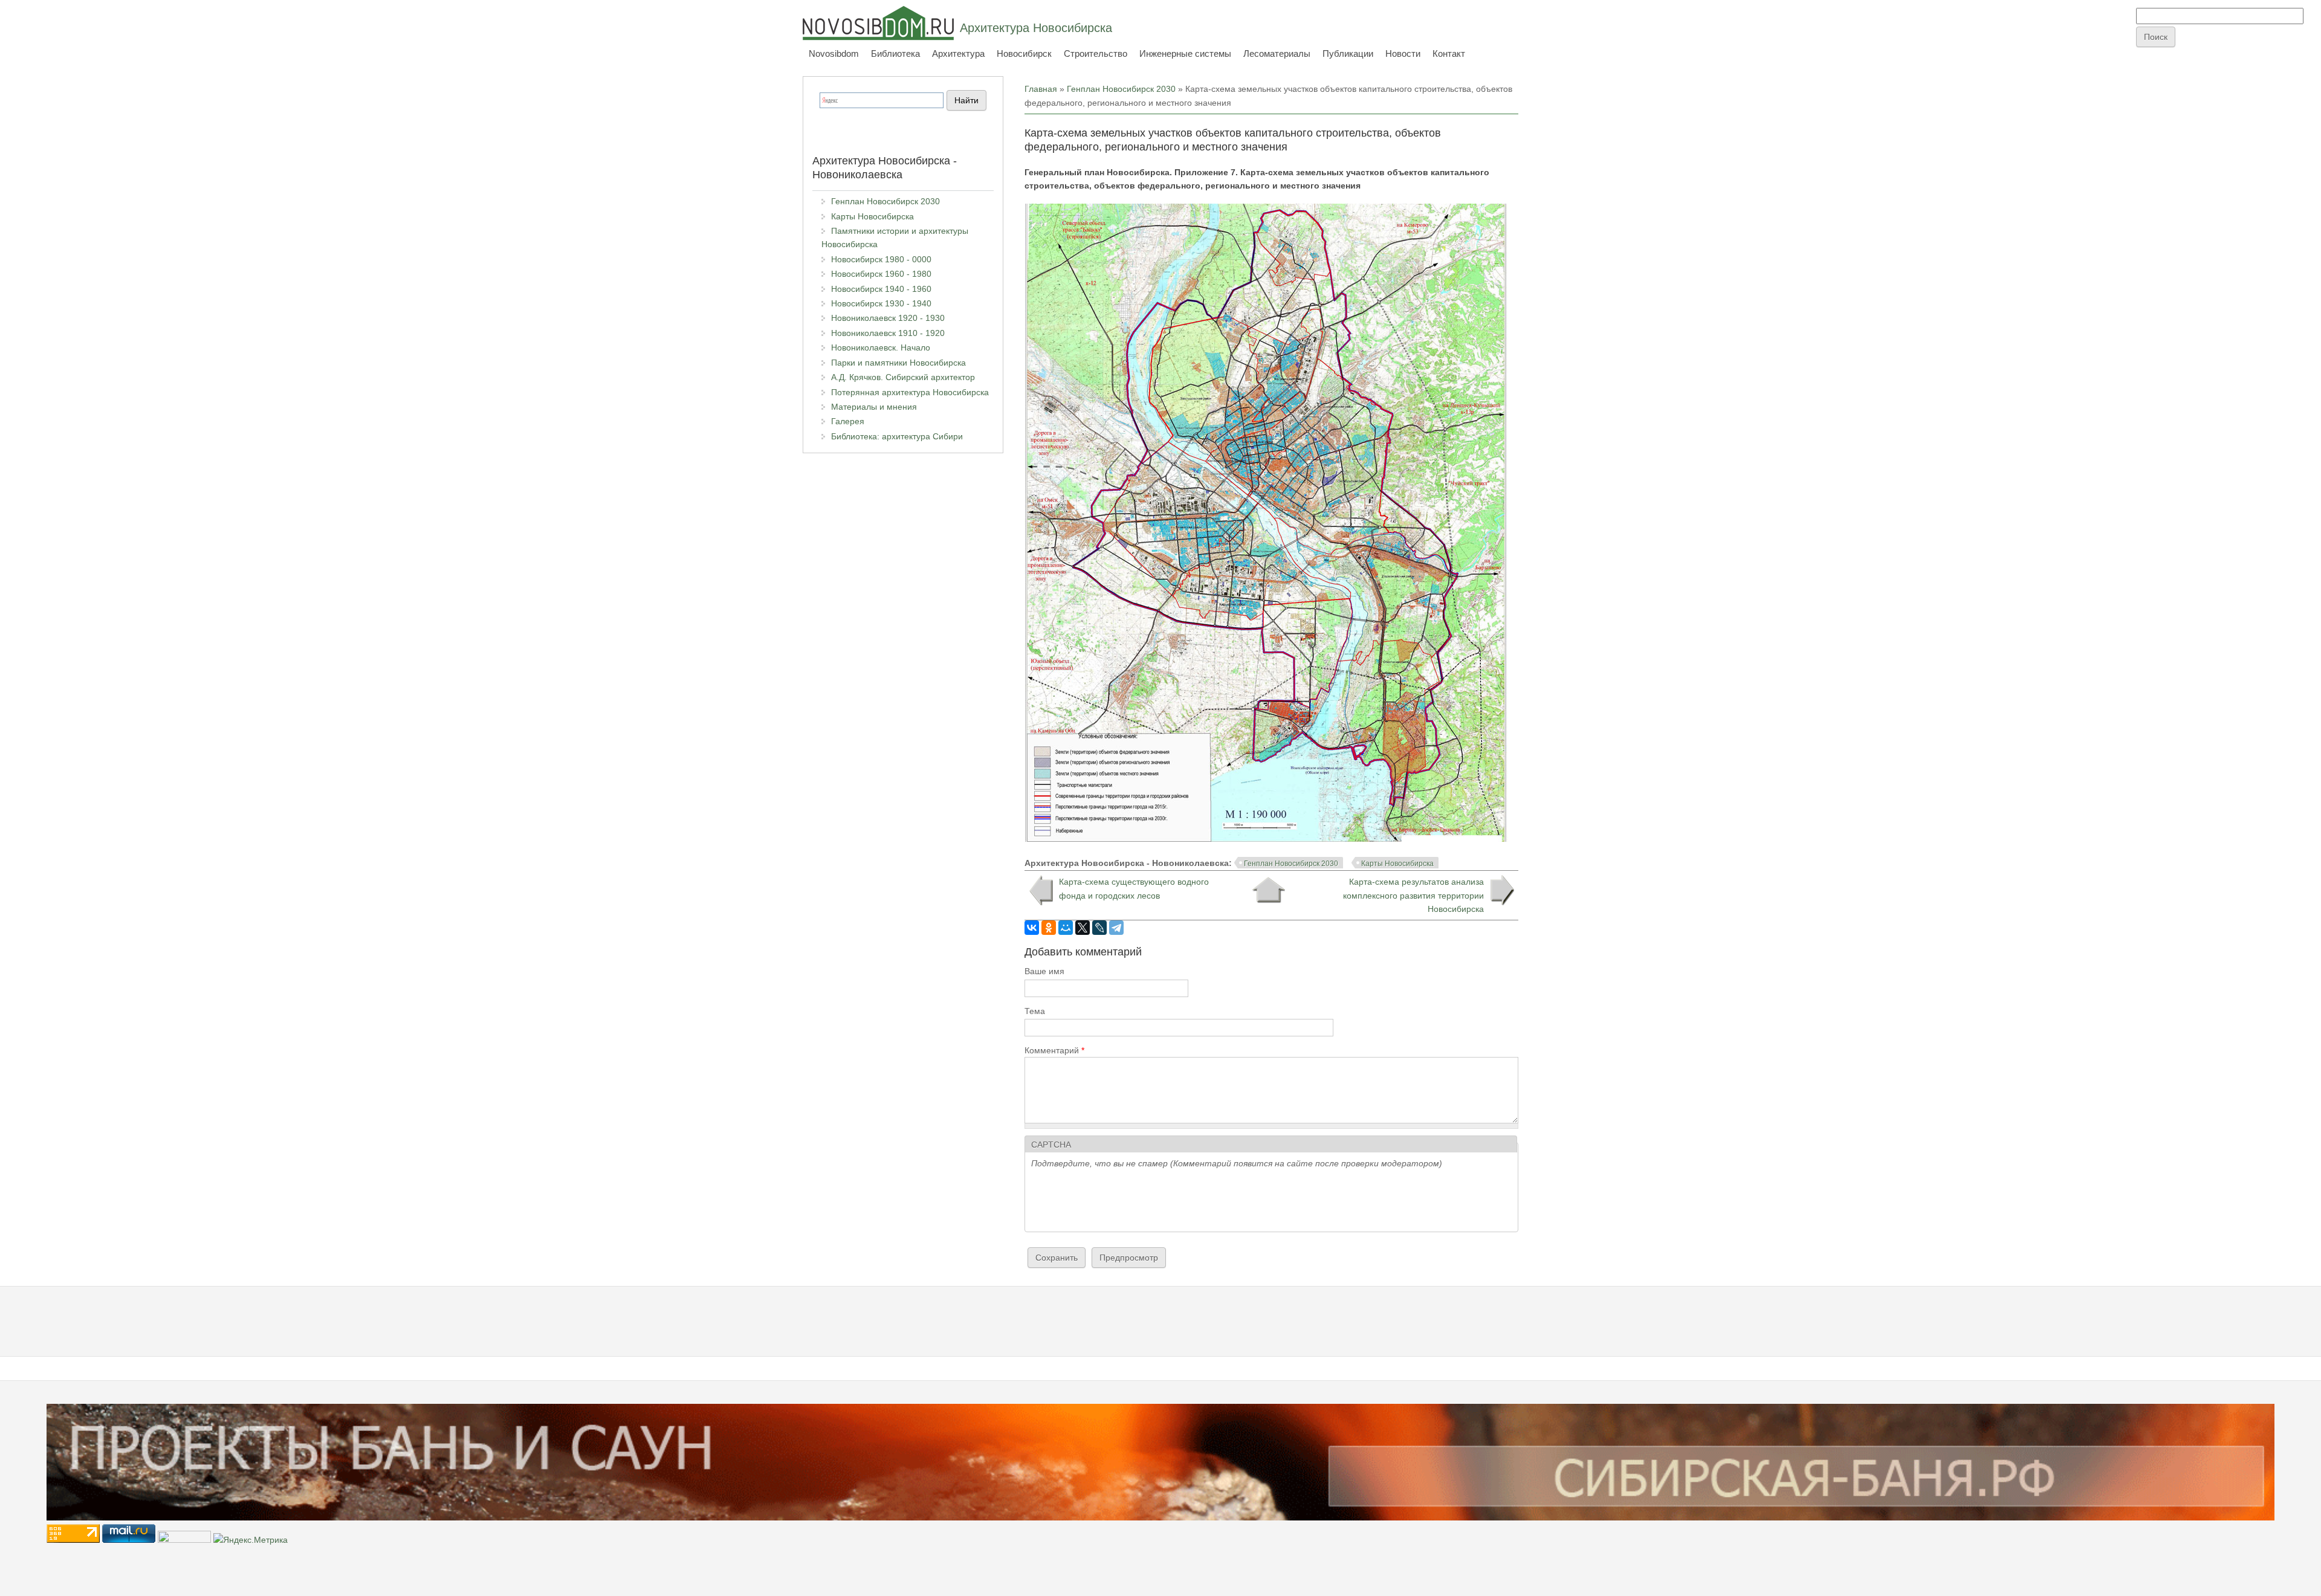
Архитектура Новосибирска (1036, 28)
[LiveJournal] (1099, 928)
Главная (1041, 89)
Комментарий (1054, 1050)
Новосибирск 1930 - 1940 (881, 303)
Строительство (1096, 53)
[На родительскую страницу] (1268, 890)
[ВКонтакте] (1032, 928)
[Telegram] (1116, 928)
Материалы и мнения (874, 407)
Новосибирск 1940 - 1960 (881, 289)
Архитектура (958, 53)
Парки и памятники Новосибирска (898, 363)
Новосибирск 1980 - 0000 (881, 259)
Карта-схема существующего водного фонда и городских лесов (1134, 888)
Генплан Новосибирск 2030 (1121, 89)
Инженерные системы (1185, 53)
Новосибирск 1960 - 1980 (881, 274)
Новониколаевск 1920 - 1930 (888, 318)
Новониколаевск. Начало (881, 347)
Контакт (1449, 53)
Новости (1403, 53)
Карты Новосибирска (1397, 864)
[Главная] (878, 23)
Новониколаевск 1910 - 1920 (888, 333)
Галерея (848, 421)
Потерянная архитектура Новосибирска (910, 392)
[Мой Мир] (1066, 928)
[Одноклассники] (1049, 928)
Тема (1035, 1011)
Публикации (1348, 53)
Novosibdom (834, 53)
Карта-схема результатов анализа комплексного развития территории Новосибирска (1413, 895)
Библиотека (895, 53)
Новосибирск (1024, 53)
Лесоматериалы (1277, 53)
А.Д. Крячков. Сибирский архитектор (903, 377)
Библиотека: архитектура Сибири (897, 436)
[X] (1083, 928)
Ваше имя (1044, 971)
